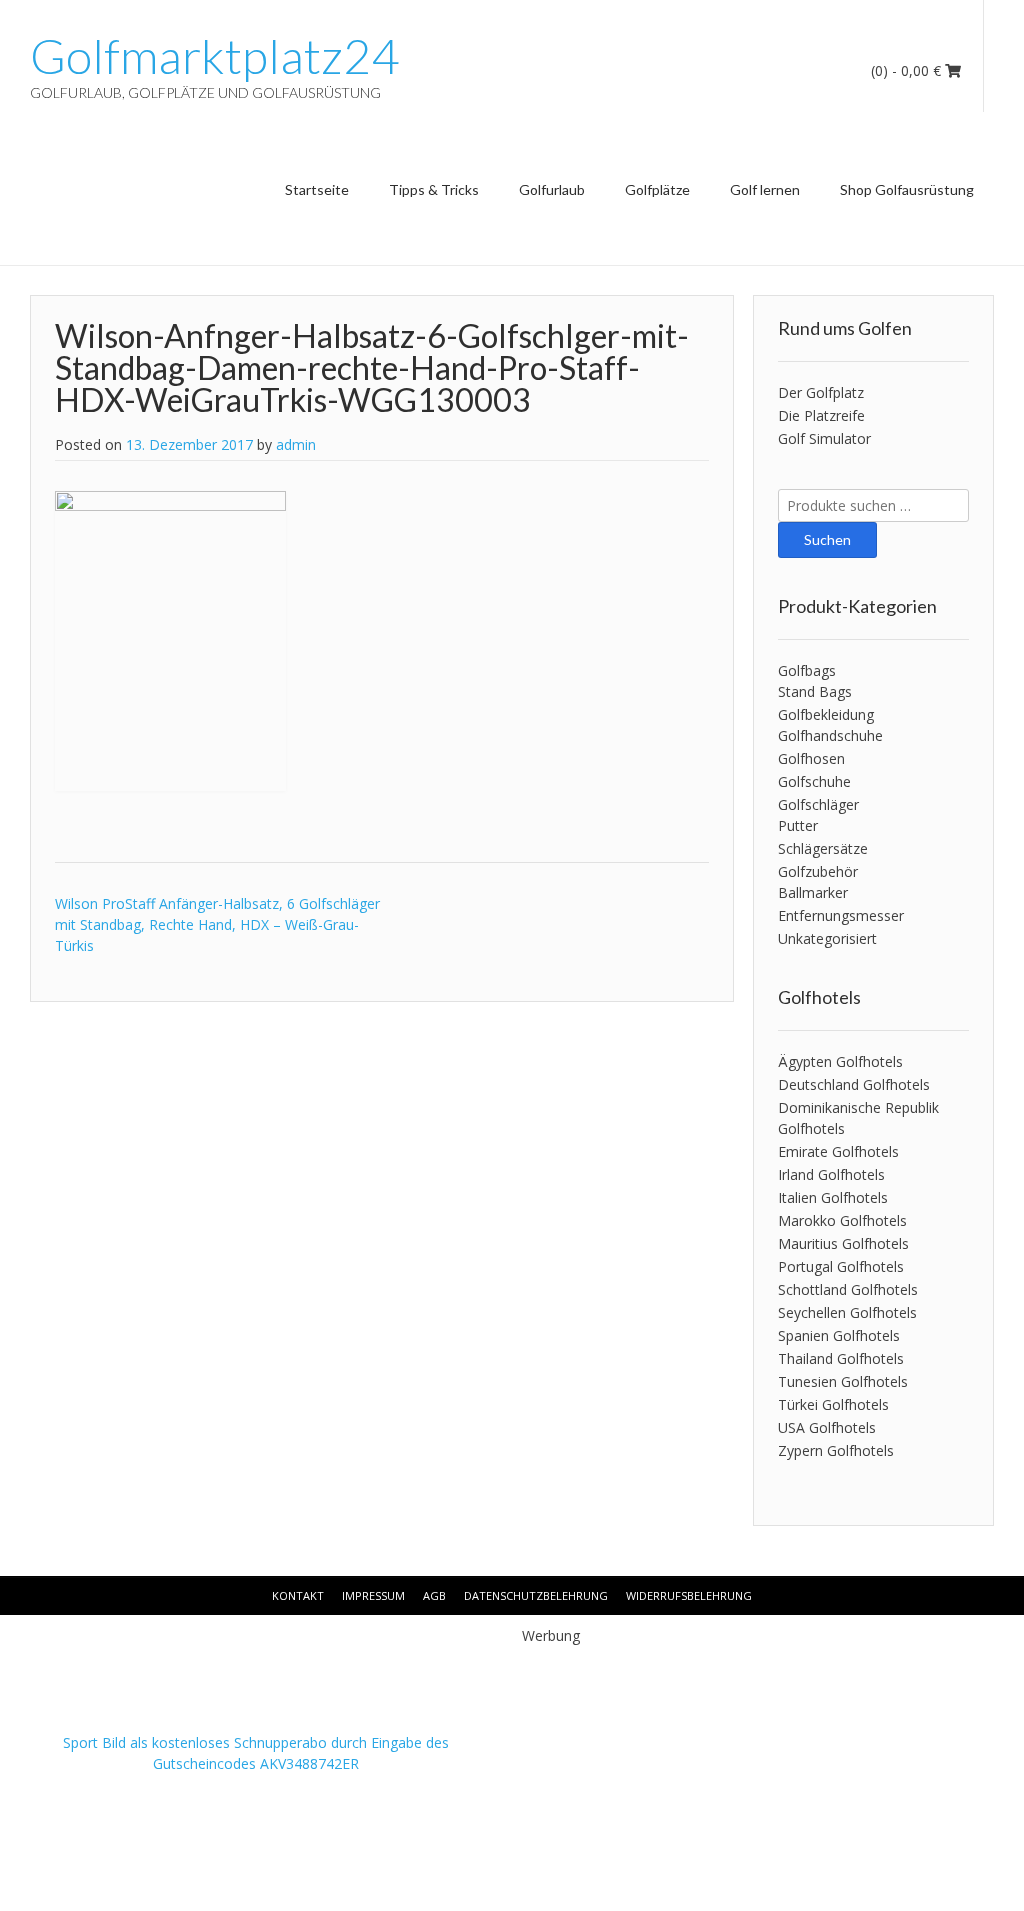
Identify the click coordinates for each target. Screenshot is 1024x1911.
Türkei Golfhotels (833, 1404)
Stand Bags (815, 691)
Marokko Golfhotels (842, 1220)
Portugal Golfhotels (841, 1266)
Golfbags (807, 670)
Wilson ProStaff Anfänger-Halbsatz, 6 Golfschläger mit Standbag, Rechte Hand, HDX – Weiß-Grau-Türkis (217, 924)
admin (296, 444)
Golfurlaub (552, 189)
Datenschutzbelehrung (536, 1595)
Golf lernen (765, 189)
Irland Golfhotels (831, 1174)
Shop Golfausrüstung (907, 189)
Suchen (827, 539)
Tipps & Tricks (434, 189)
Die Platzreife (821, 415)
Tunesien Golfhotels (843, 1381)
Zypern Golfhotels (836, 1450)
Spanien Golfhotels (839, 1335)
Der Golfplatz (821, 392)
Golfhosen (811, 758)
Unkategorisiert (827, 938)
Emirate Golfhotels (838, 1151)
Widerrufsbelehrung (689, 1595)
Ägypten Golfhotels (840, 1061)
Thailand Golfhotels (841, 1358)
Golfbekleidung (826, 714)
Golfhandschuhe (830, 735)
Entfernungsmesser (841, 915)
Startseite (317, 189)
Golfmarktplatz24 (214, 56)
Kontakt (298, 1595)
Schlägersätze (823, 848)
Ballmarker (813, 892)
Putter (798, 825)
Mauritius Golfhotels (843, 1243)
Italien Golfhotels (833, 1197)
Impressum (373, 1595)
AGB (434, 1595)
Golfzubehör (818, 871)
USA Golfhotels (827, 1427)
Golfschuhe (814, 781)
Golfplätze (657, 189)
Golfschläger (818, 804)
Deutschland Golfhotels (854, 1084)
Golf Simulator (824, 438)
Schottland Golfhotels (848, 1289)
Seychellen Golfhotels (847, 1312)
